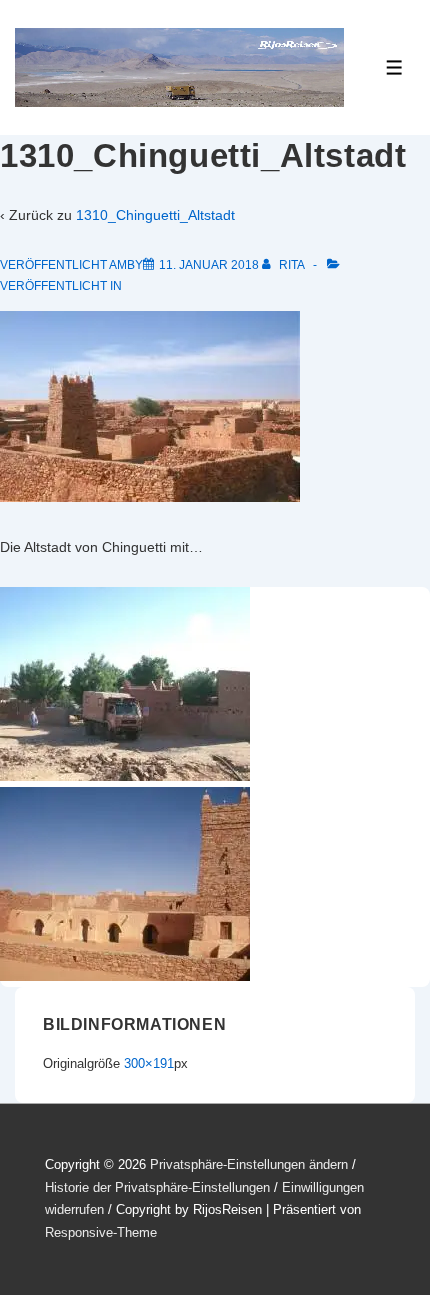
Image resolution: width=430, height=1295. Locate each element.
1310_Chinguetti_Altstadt (155, 215)
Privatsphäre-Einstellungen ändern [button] (249, 1164)
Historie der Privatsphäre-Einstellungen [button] (157, 1187)
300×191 (149, 1063)
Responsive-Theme (101, 1232)
